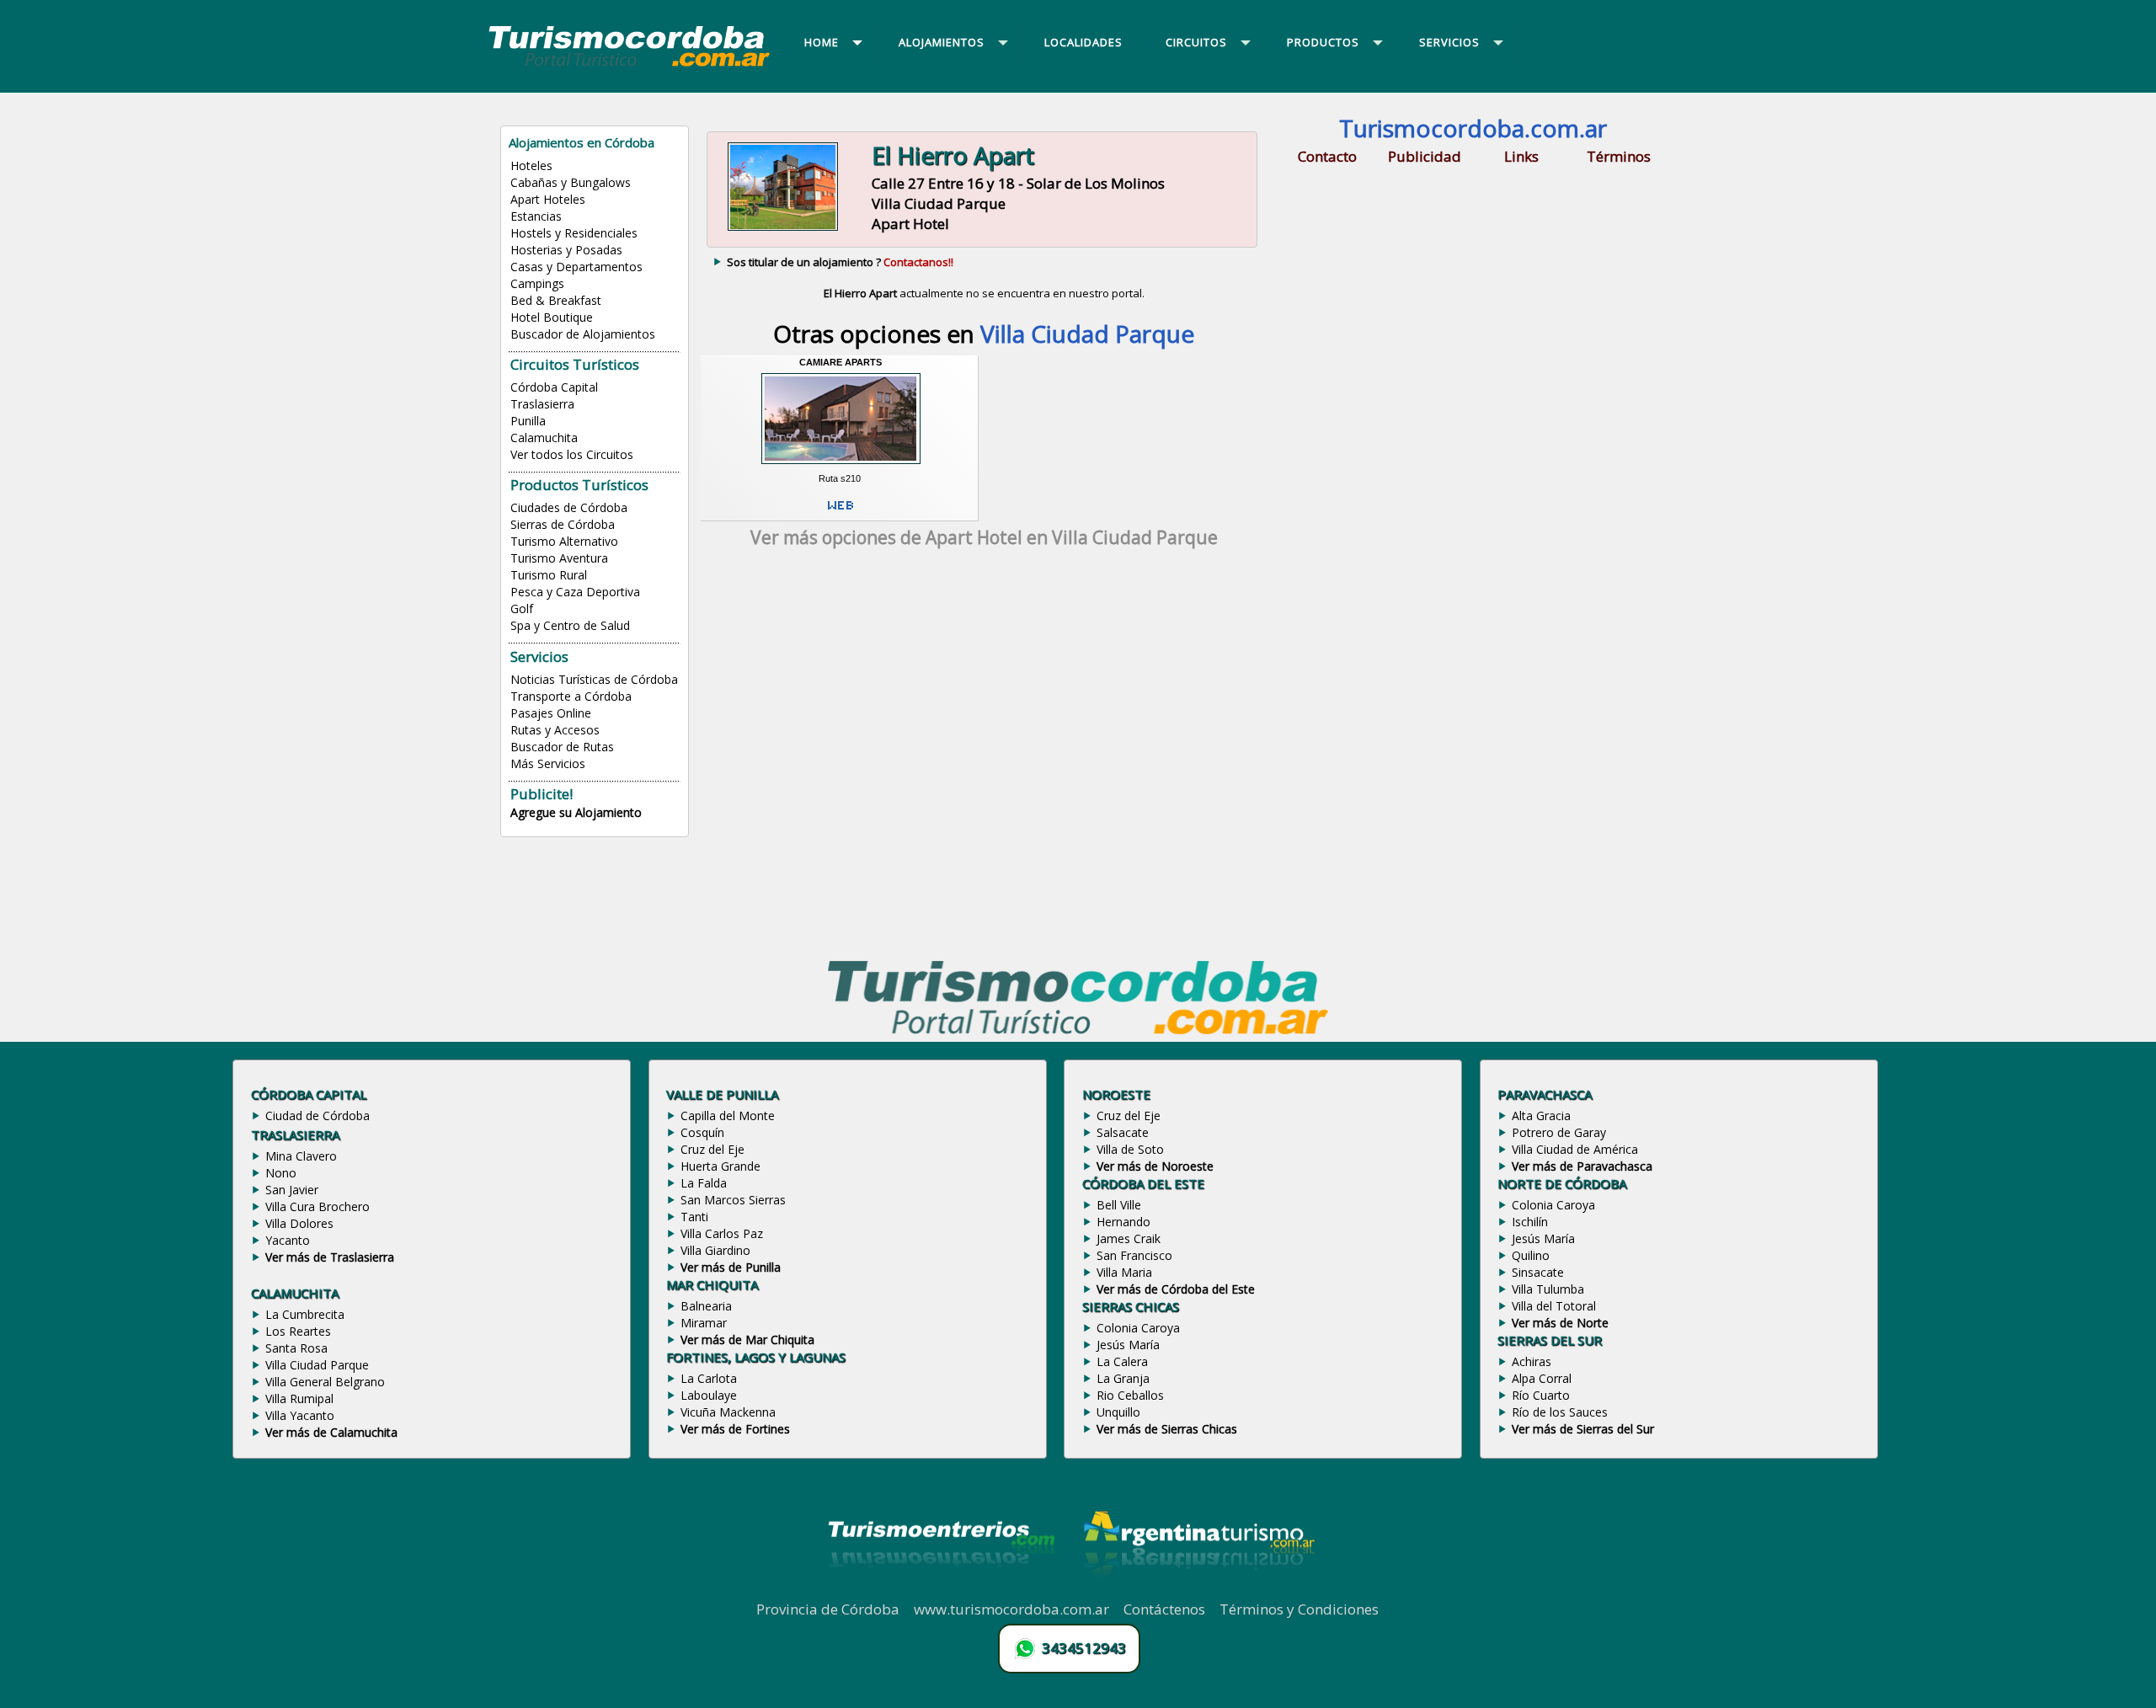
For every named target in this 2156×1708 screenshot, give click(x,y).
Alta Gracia (1541, 1116)
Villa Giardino (715, 1250)
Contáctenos (1164, 1609)
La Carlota (709, 1378)
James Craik (1129, 1238)
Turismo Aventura (559, 558)
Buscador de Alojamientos (583, 334)
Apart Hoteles (548, 199)
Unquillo (1118, 1412)
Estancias (536, 216)
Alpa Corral (1542, 1378)
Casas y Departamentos (576, 267)
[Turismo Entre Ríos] (942, 1590)
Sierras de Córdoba (563, 524)
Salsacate (1123, 1132)
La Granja (1123, 1378)
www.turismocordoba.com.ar (1011, 1609)
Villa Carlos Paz (722, 1233)
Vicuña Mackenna (728, 1412)
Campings (537, 283)
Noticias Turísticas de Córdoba (594, 679)
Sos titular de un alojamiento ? (840, 262)
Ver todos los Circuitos (572, 454)
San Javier (292, 1190)
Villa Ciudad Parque (317, 1365)
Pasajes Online (551, 713)
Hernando (1123, 1222)
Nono (281, 1173)
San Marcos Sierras (733, 1200)
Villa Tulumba (1548, 1289)
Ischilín (1530, 1222)
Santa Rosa (296, 1348)
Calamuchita (544, 438)
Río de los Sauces (1560, 1412)
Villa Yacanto (300, 1415)
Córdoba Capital (554, 387)
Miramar (704, 1323)
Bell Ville (1119, 1205)
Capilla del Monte (728, 1116)
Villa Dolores (299, 1223)
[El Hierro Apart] (783, 229)
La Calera (1122, 1361)
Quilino (1531, 1255)
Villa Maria (1124, 1272)
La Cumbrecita (305, 1314)
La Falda (704, 1183)
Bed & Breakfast (556, 300)
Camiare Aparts (841, 362)
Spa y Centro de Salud (570, 625)
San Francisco (1134, 1255)
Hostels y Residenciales (574, 233)
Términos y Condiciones (1299, 1609)
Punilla (528, 421)
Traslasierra (542, 404)
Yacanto (288, 1240)
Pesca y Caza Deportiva (575, 592)
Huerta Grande (720, 1166)
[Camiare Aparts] (841, 467)
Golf (522, 608)
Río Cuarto (1541, 1395)
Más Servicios (548, 763)
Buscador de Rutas (562, 747)
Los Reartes (298, 1331)
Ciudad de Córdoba (318, 1116)
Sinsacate (1538, 1272)
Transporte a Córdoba (571, 696)
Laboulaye (709, 1395)
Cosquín (702, 1132)
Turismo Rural (549, 575)
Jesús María (1128, 1345)
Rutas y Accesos (555, 730)
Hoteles (531, 165)
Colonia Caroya (1138, 1328)
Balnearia (706, 1306)
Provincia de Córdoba (828, 1609)
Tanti (694, 1217)
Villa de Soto (1130, 1149)
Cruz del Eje (712, 1149)
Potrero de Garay (1559, 1132)
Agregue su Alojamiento (576, 812)
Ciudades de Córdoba (569, 507)
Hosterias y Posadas (566, 250)
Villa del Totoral (1554, 1306)
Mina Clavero (301, 1156)
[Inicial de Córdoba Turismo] (630, 66)
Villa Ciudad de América (1575, 1149)
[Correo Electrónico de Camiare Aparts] (841, 512)
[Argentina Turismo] (1198, 1590)
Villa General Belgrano (325, 1382)
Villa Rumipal (299, 1398)
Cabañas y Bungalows (571, 182)
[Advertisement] (984, 709)
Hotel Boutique (552, 317)
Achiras (1532, 1361)
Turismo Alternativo (564, 541)
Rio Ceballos (1130, 1395)
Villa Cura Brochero (318, 1206)
